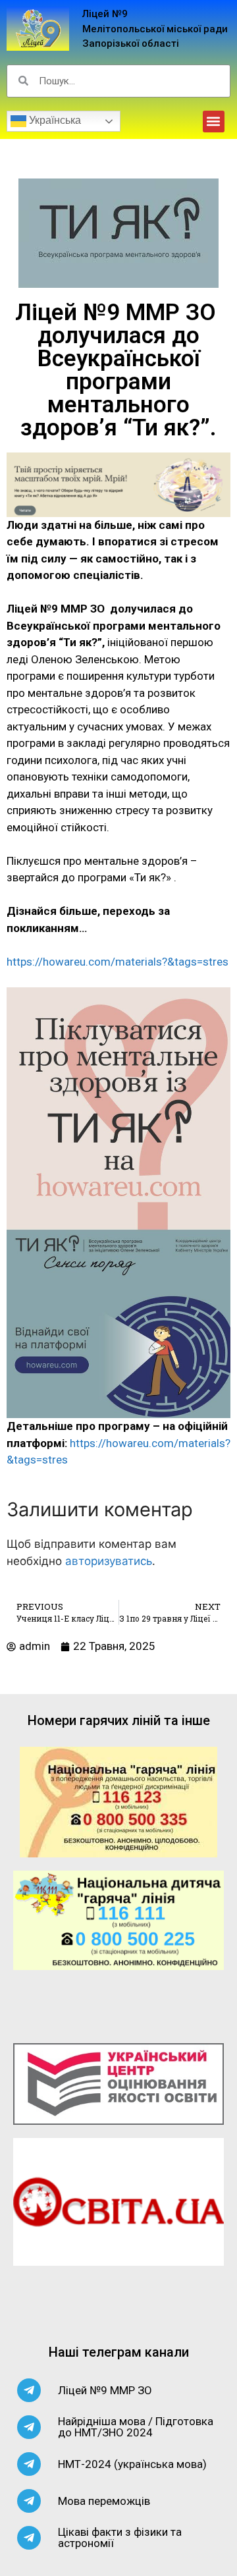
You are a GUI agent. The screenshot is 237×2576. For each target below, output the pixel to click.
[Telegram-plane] (29, 2390)
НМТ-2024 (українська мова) (132, 2464)
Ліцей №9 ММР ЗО (105, 2390)
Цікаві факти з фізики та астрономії (120, 2537)
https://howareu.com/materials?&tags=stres (118, 962)
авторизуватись (109, 1561)
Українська (54, 120)
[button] (214, 122)
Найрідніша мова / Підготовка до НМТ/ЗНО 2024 (136, 2427)
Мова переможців (104, 2501)
